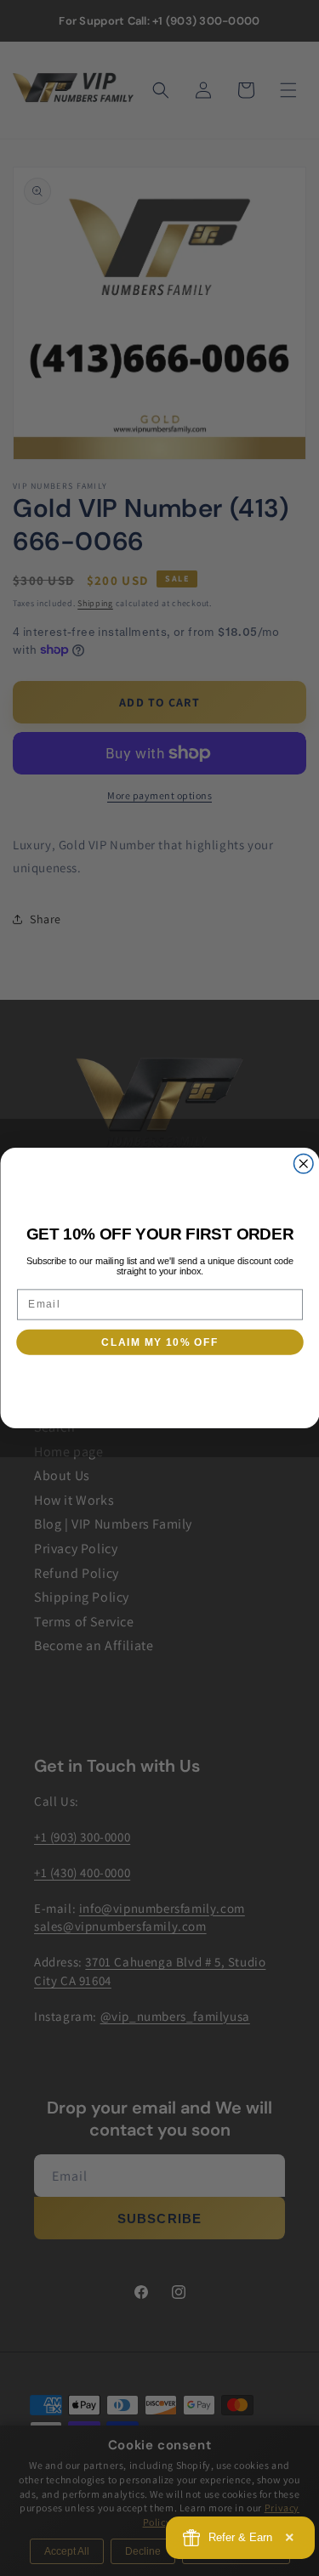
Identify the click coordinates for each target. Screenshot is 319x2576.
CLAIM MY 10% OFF (159, 1342)
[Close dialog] (303, 1164)
